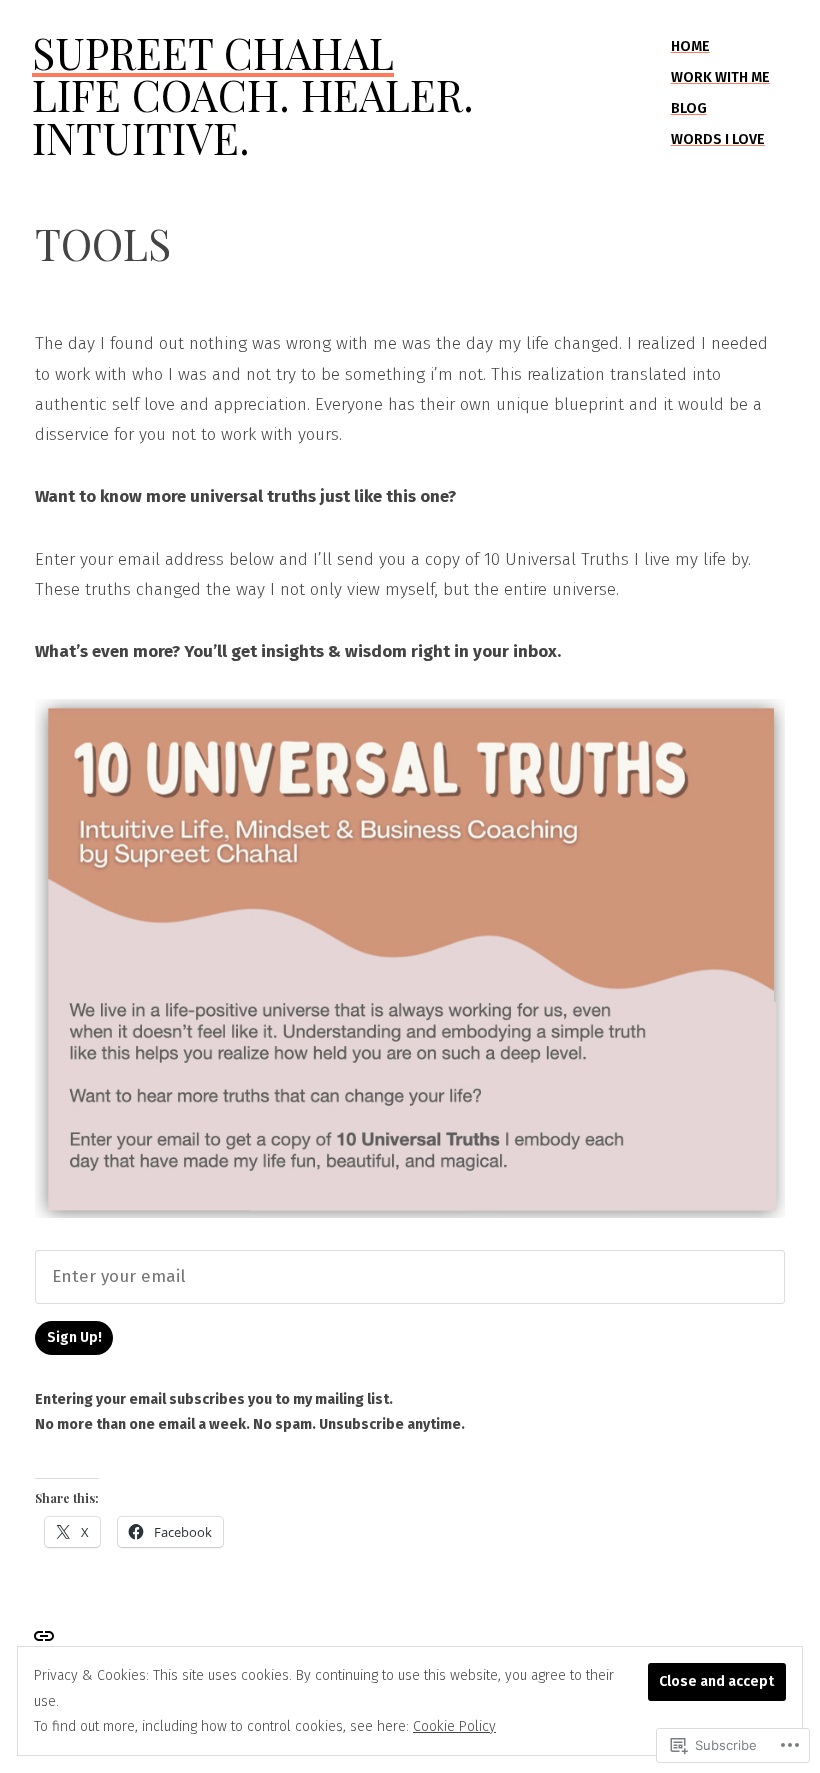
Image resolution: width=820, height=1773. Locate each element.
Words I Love (718, 139)
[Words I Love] (44, 1635)
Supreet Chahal (213, 52)
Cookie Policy (454, 1726)
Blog (689, 108)
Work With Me (720, 77)
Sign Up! (74, 1337)
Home (690, 46)
